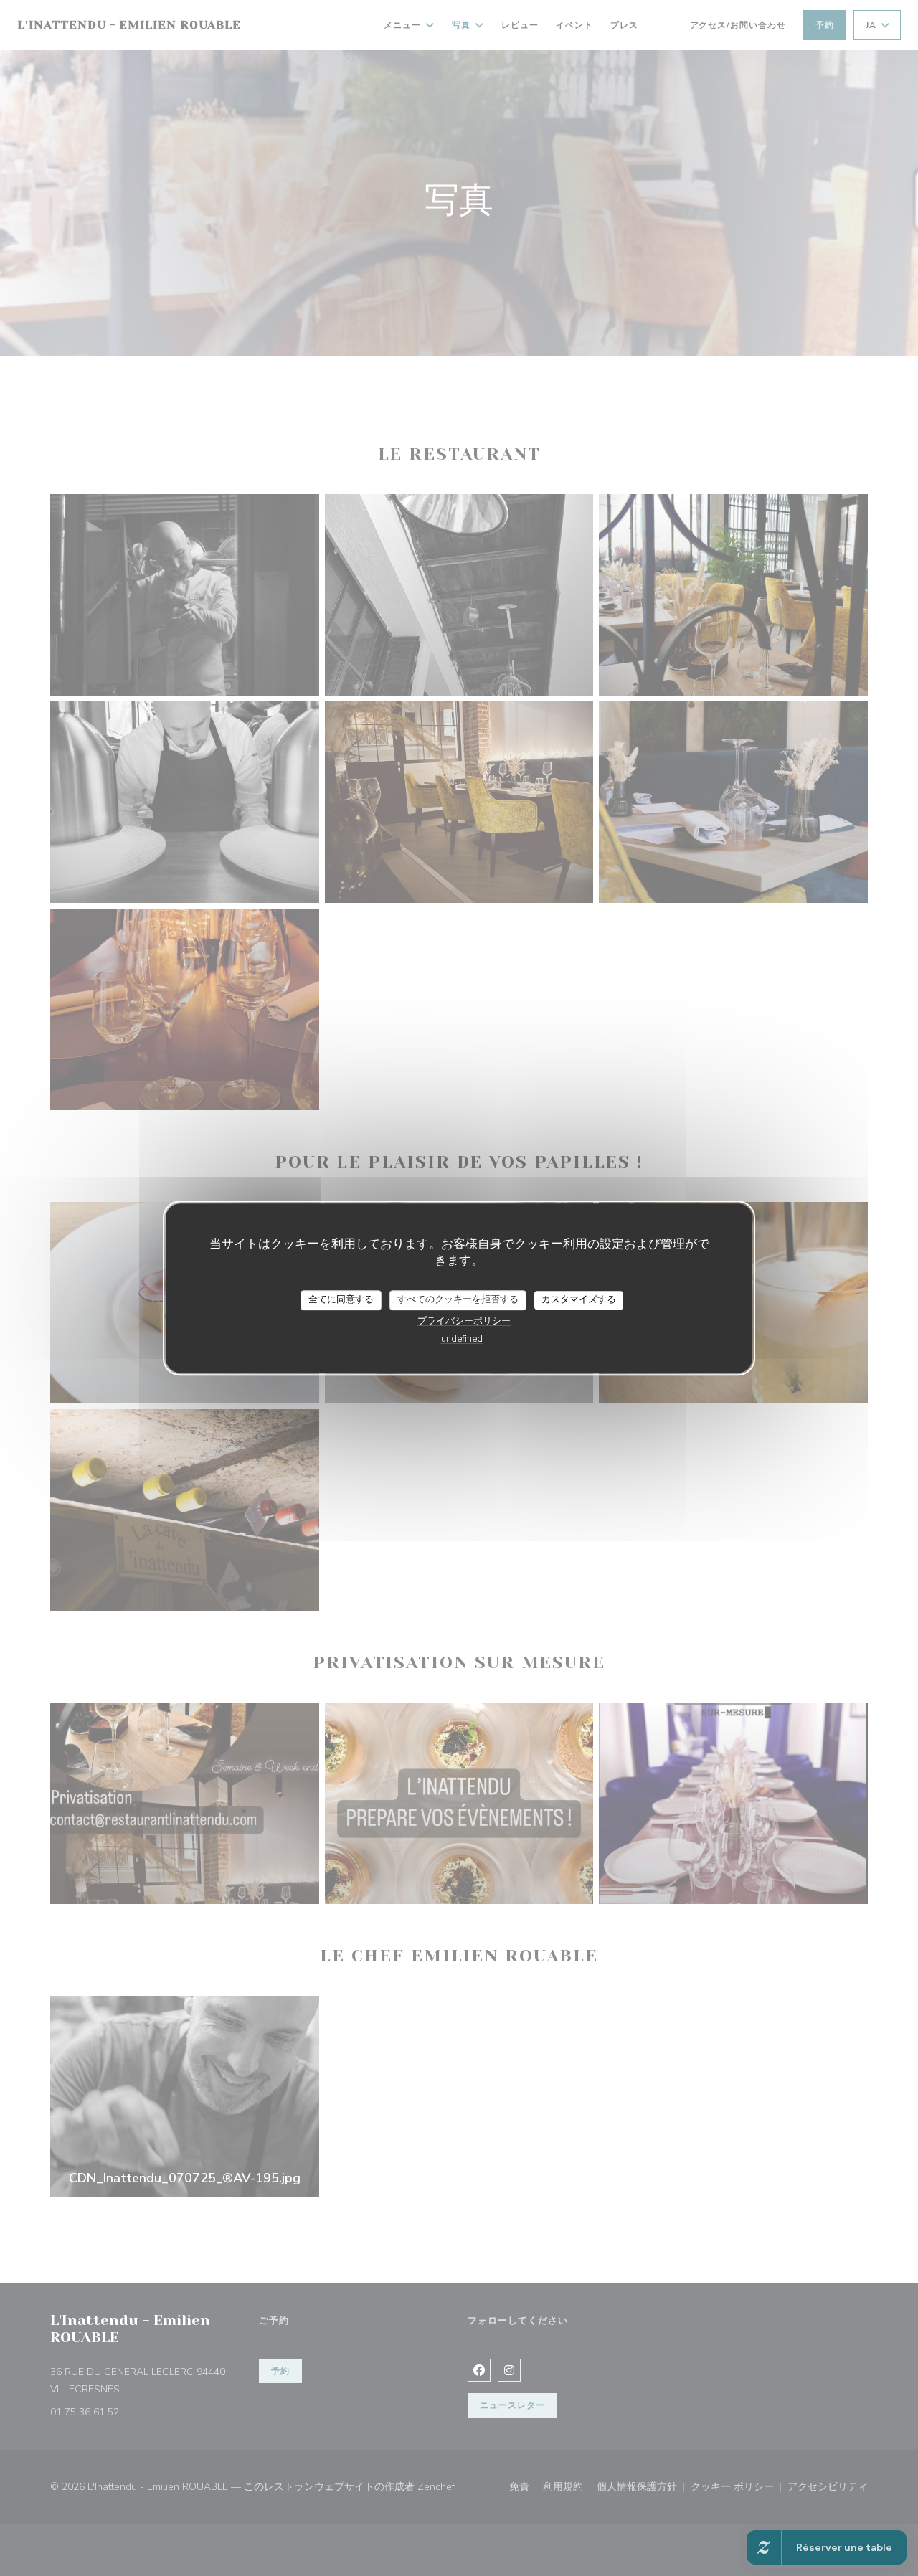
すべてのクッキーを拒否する (458, 1299)
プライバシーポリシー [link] (464, 1321)
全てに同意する (341, 1299)
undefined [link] (462, 1339)
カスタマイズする (579, 1299)
